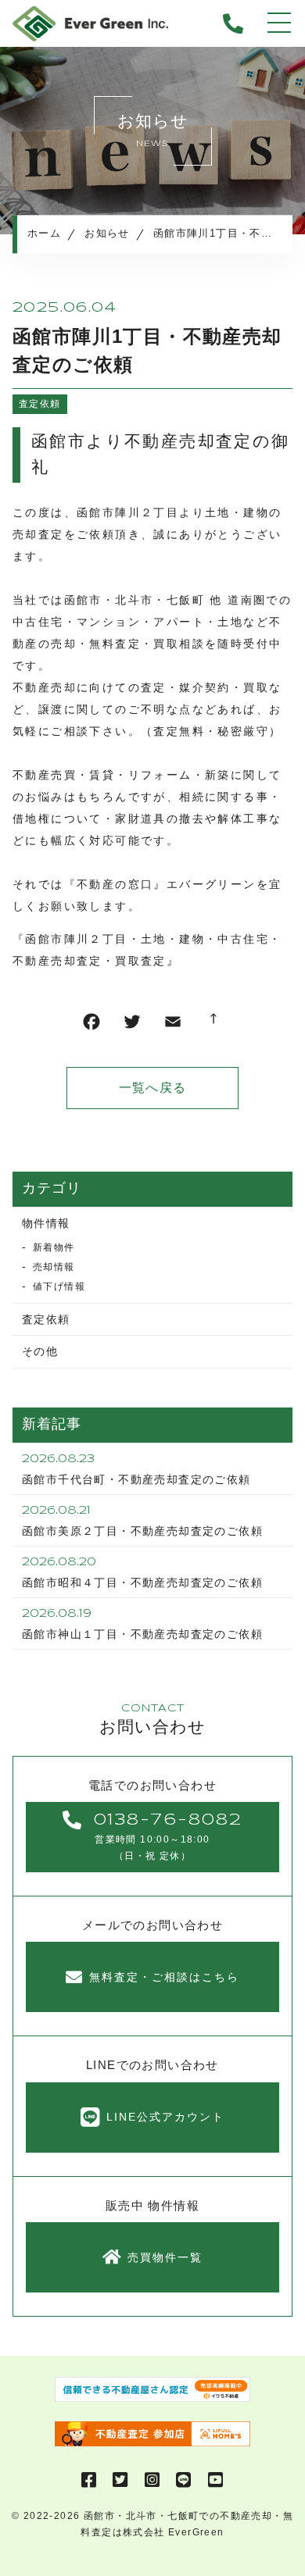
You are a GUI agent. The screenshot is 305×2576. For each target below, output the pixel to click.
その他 (40, 1351)
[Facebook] (91, 1025)
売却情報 (54, 1267)
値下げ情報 (59, 1286)
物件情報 (46, 1223)
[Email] (173, 1025)
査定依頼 (40, 404)
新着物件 (54, 1247)
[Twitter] (132, 1025)
